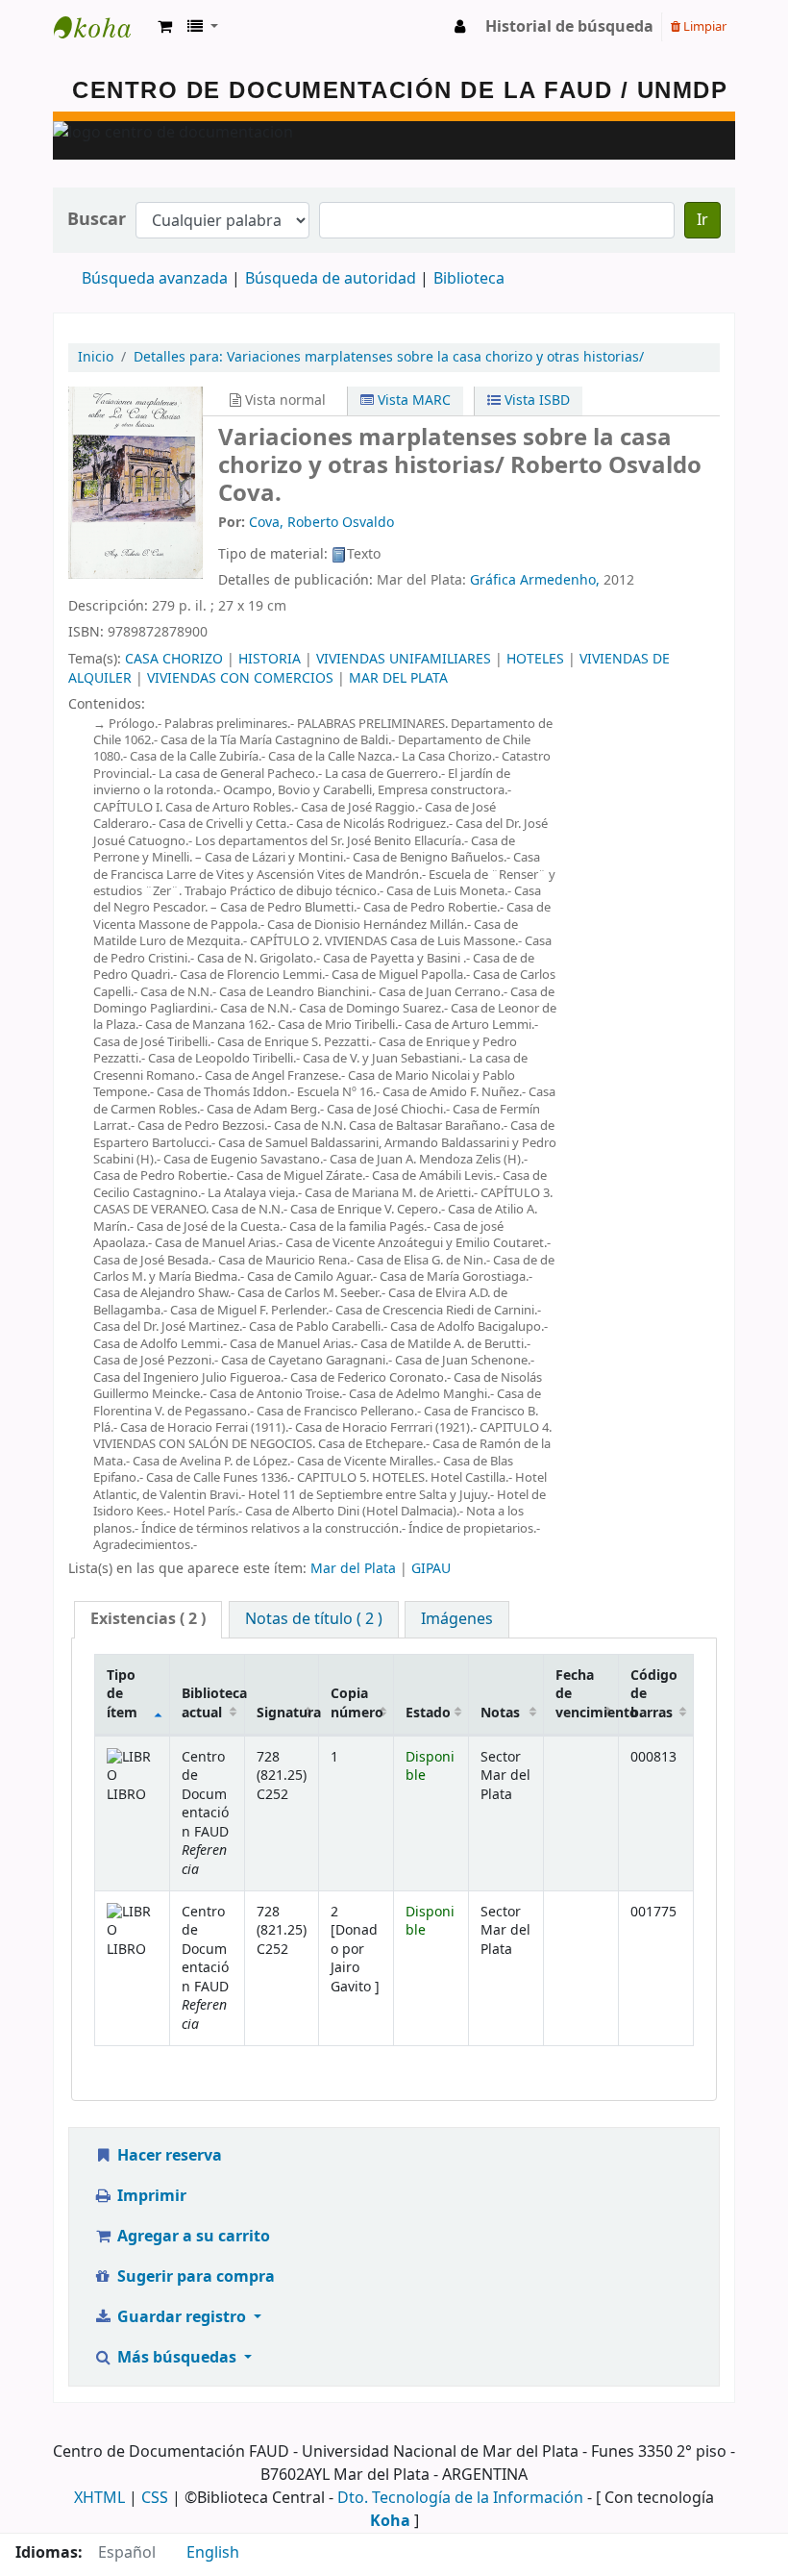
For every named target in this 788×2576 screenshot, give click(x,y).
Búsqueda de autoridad (331, 279)
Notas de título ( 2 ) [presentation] (314, 1619)
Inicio (96, 357)
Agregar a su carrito (192, 2237)
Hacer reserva (168, 2156)
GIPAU (431, 1569)
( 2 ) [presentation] (148, 1619)
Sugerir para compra (194, 2277)
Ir (702, 220)
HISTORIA (270, 659)
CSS (155, 2498)
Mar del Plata (353, 1569)
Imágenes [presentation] (457, 1619)
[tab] (148, 1620)
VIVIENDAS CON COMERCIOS (240, 678)
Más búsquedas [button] (177, 2358)
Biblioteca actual (213, 1703)
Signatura (288, 1713)
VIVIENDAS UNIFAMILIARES (404, 659)
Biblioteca (469, 279)
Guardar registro (182, 2317)
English (213, 2553)
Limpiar (703, 26)
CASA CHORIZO (174, 659)
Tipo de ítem (122, 1694)
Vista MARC (412, 400)
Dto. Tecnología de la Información (460, 2498)
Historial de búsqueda (569, 27)
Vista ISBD (535, 400)
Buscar (97, 220)
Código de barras (654, 1694)
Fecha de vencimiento (587, 1694)
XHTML (99, 2498)
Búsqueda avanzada (155, 279)
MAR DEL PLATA (398, 678)
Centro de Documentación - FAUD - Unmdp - (102, 27)
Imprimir (150, 2196)
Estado (428, 1713)
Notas (500, 1713)
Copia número (357, 1703)
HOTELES (535, 659)
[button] (165, 27)
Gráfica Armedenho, (535, 580)
